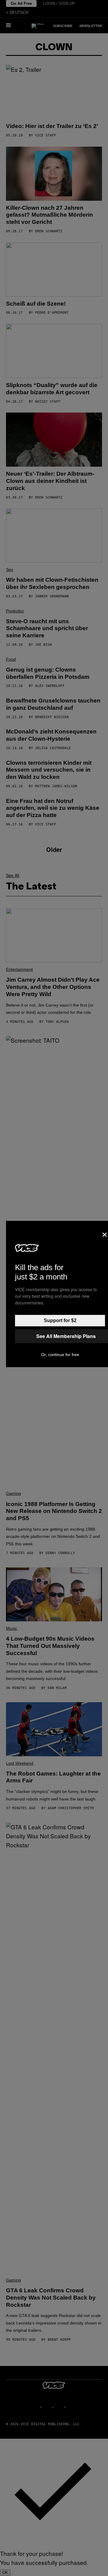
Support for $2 (60, 1320)
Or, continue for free (60, 1355)
